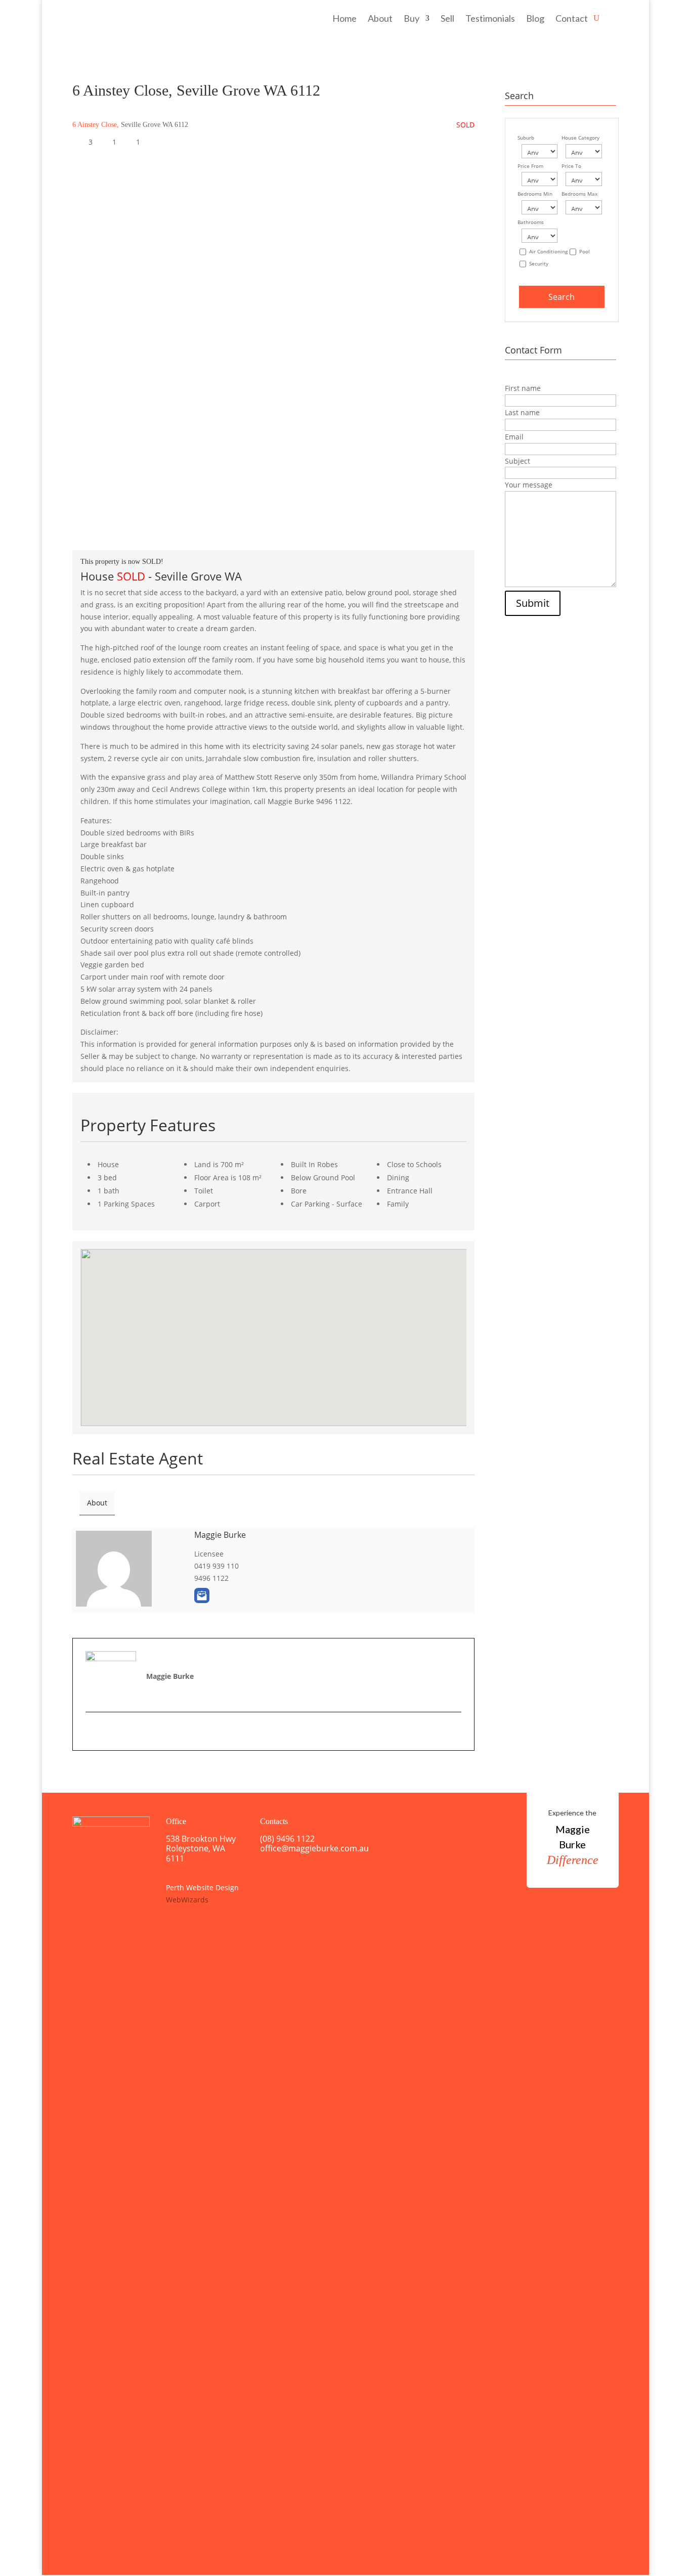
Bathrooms (531, 222)
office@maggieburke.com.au (314, 1848)
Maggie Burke (220, 1535)
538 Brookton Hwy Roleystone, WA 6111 (201, 1848)
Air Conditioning (548, 252)
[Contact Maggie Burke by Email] (202, 1595)
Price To (571, 166)
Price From (530, 166)
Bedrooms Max (579, 194)
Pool (585, 252)
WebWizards (187, 1900)
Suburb (526, 138)
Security (539, 264)
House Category (580, 138)
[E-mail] (91, 1731)
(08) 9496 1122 (287, 1839)
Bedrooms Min (535, 194)
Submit (533, 603)
